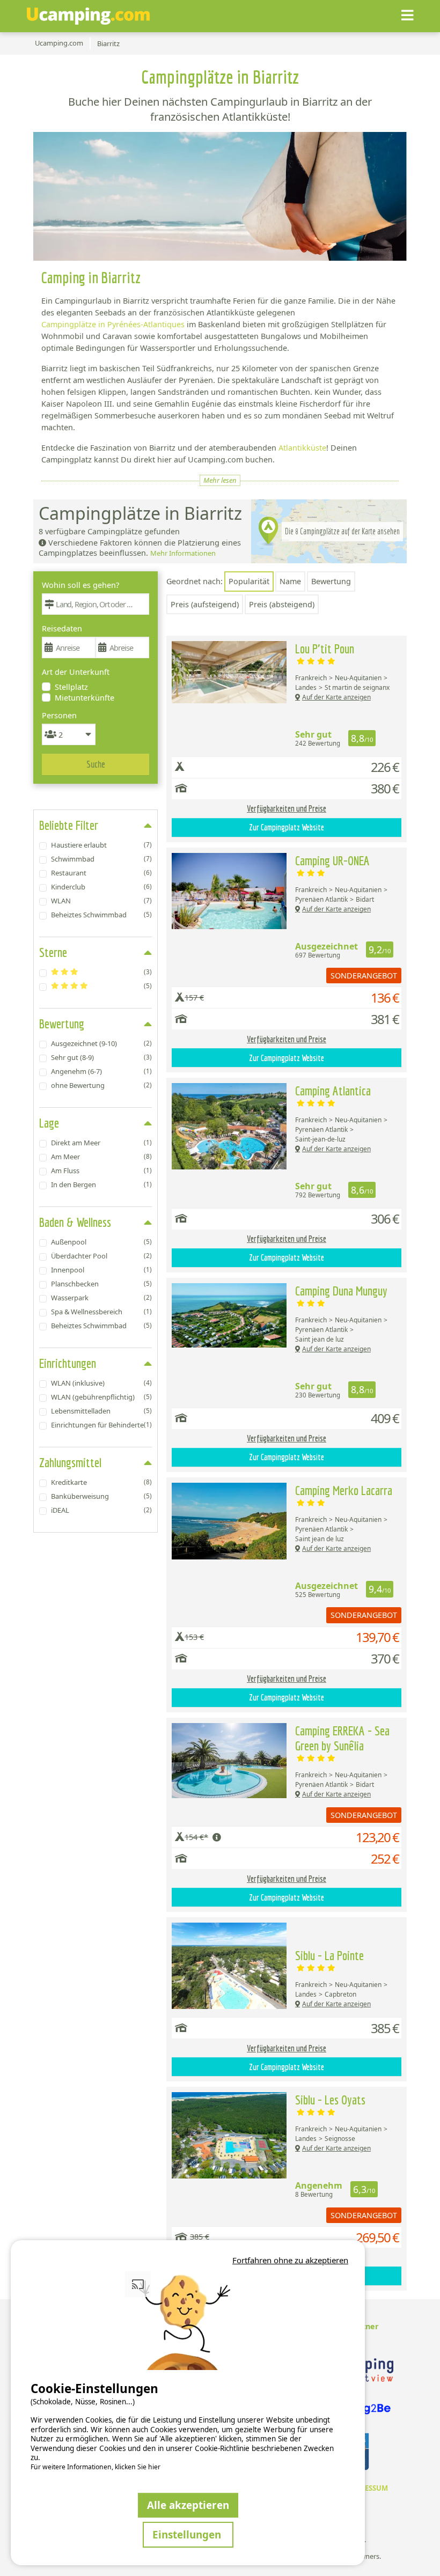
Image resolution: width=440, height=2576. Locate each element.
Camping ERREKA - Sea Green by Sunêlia (342, 1738)
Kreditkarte (101, 1482)
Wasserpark (101, 1298)
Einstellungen (188, 2534)
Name (290, 581)
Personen (59, 715)
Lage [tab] (49, 1123)
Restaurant (101, 873)
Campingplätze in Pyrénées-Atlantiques (113, 324)
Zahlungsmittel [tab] (70, 1462)
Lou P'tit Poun (325, 649)
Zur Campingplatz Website (287, 827)
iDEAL (101, 1510)
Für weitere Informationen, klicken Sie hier (96, 2467)
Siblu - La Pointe (329, 1955)
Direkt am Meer (101, 1143)
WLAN (101, 901)
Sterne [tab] (53, 952)
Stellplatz (71, 687)
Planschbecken (101, 1284)
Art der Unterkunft (76, 672)
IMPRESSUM (367, 2488)
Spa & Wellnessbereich (101, 1312)
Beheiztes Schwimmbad (101, 915)
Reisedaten (62, 628)
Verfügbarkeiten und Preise (287, 808)
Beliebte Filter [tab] (69, 825)
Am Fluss (101, 1171)
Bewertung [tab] (62, 1024)
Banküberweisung (101, 1496)
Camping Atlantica (333, 1091)
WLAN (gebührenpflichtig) (101, 1397)
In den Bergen (101, 1184)
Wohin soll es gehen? (80, 585)
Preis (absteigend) (282, 604)
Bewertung (331, 581)
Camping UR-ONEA (332, 860)
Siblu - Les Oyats (330, 2100)
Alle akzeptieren (188, 2505)
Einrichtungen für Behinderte (101, 1425)
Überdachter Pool (101, 1256)
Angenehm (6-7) (101, 1071)
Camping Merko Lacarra (344, 1490)
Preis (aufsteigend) (205, 604)
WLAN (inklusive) (101, 1383)
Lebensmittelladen (101, 1411)
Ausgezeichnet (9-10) (101, 1043)
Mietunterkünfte (85, 698)
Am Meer (101, 1157)
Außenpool (101, 1242)
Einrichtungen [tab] (68, 1363)
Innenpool (101, 1270)
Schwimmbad (101, 859)
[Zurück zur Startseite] (88, 16)
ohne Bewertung (101, 1085)
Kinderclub (101, 887)
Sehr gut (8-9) (101, 1057)
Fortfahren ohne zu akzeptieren (290, 2260)
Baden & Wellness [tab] (75, 1222)
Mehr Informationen (183, 553)
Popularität (249, 581)
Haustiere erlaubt (101, 845)
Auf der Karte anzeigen (336, 697)
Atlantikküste (302, 448)
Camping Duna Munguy (341, 1291)
